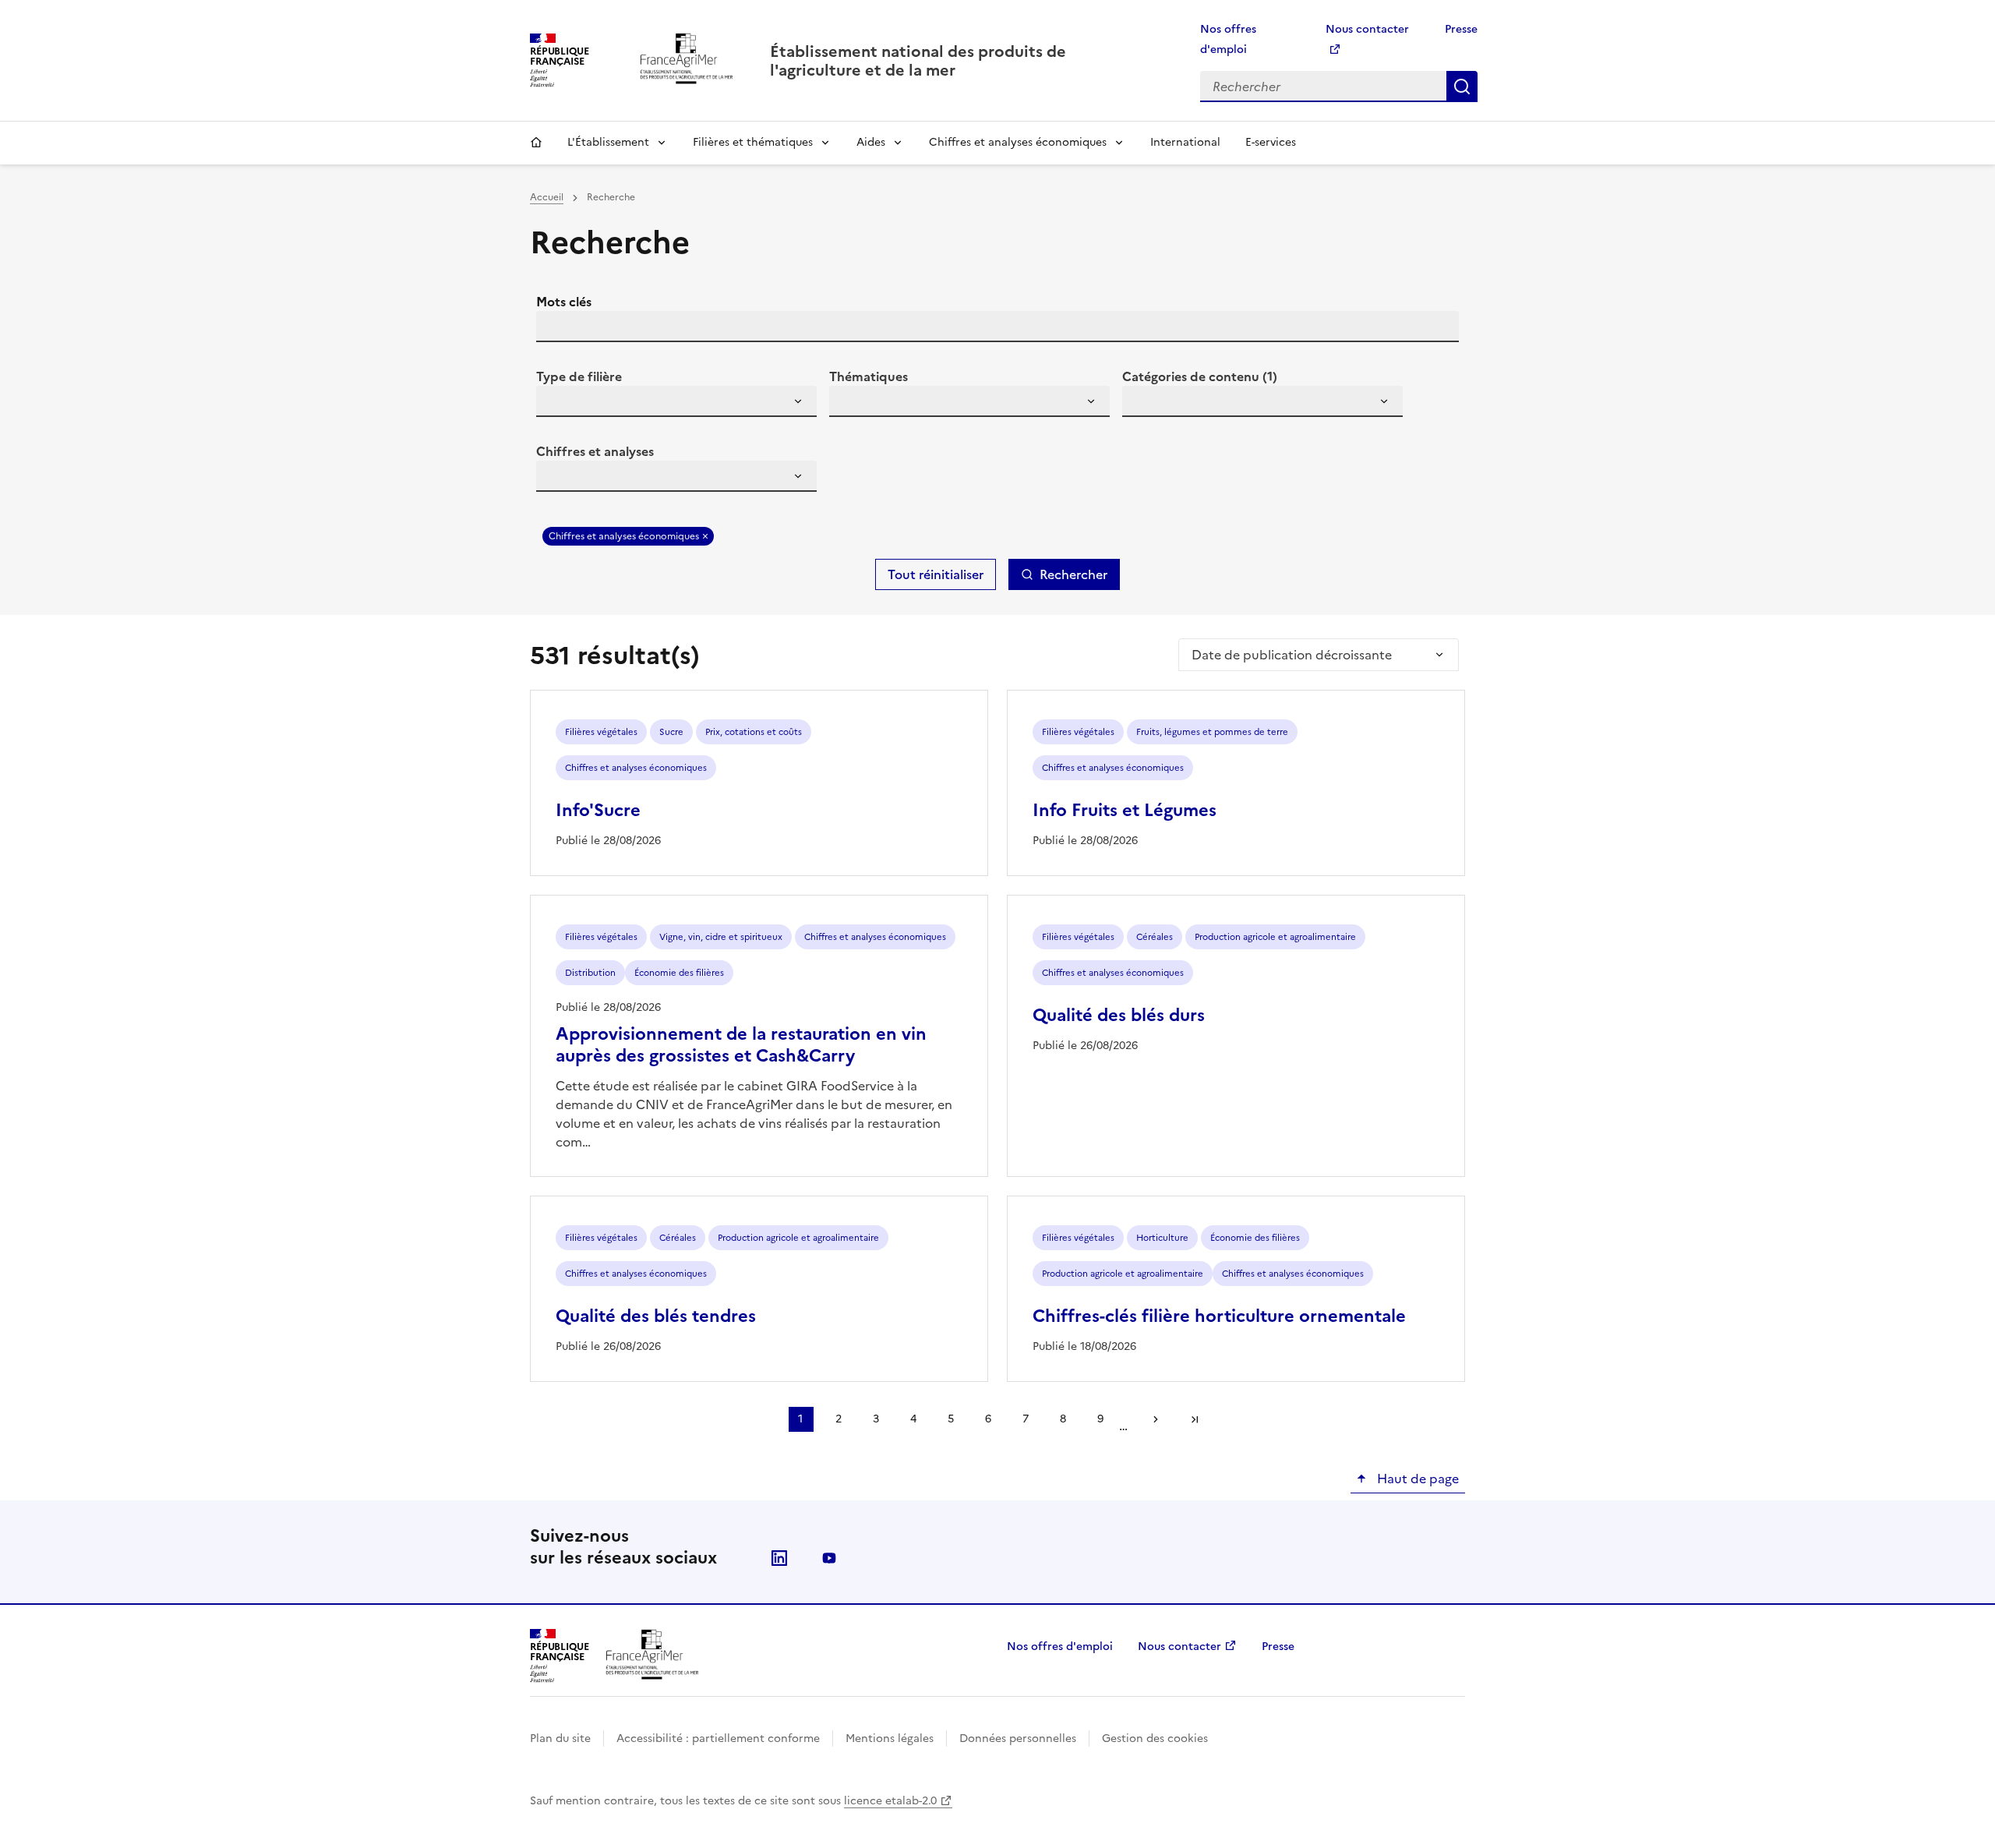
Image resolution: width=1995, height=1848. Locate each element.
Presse (1461, 29)
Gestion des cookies (1155, 1738)
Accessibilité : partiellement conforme (718, 1738)
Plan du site (560, 1738)
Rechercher (1462, 87)
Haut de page (1416, 1479)
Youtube (829, 1558)
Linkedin (779, 1558)
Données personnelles (1018, 1738)
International (1185, 142)
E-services (1271, 142)
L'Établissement (608, 142)
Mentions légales (890, 1738)
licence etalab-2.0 (890, 1801)
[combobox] (676, 401)
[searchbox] (557, 404)
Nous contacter (1179, 1647)
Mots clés (564, 302)
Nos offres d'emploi (1060, 1647)
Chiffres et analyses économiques (1018, 142)
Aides (871, 142)
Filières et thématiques (753, 142)
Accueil (536, 143)
